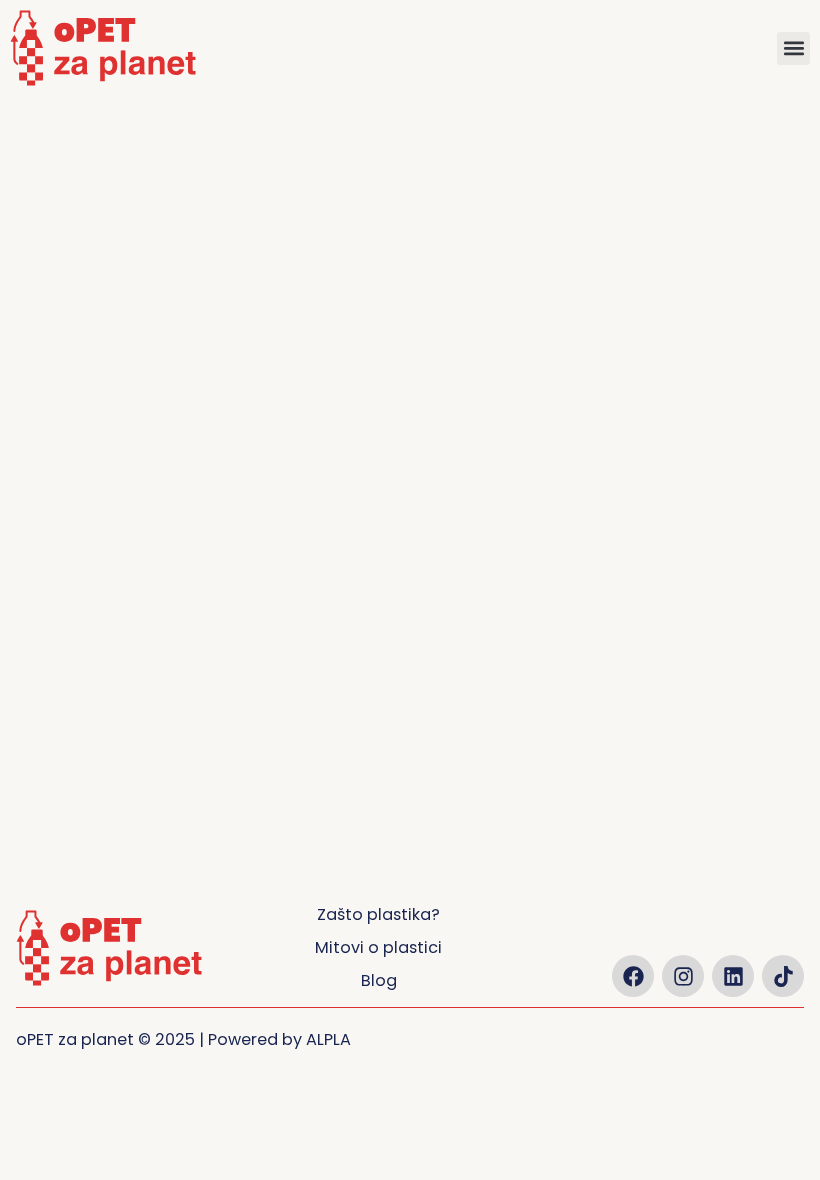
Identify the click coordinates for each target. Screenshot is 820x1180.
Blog (379, 980)
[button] (793, 48)
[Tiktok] (783, 976)
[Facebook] (633, 976)
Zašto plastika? (378, 914)
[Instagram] (683, 976)
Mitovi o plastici (378, 947)
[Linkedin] (733, 976)
